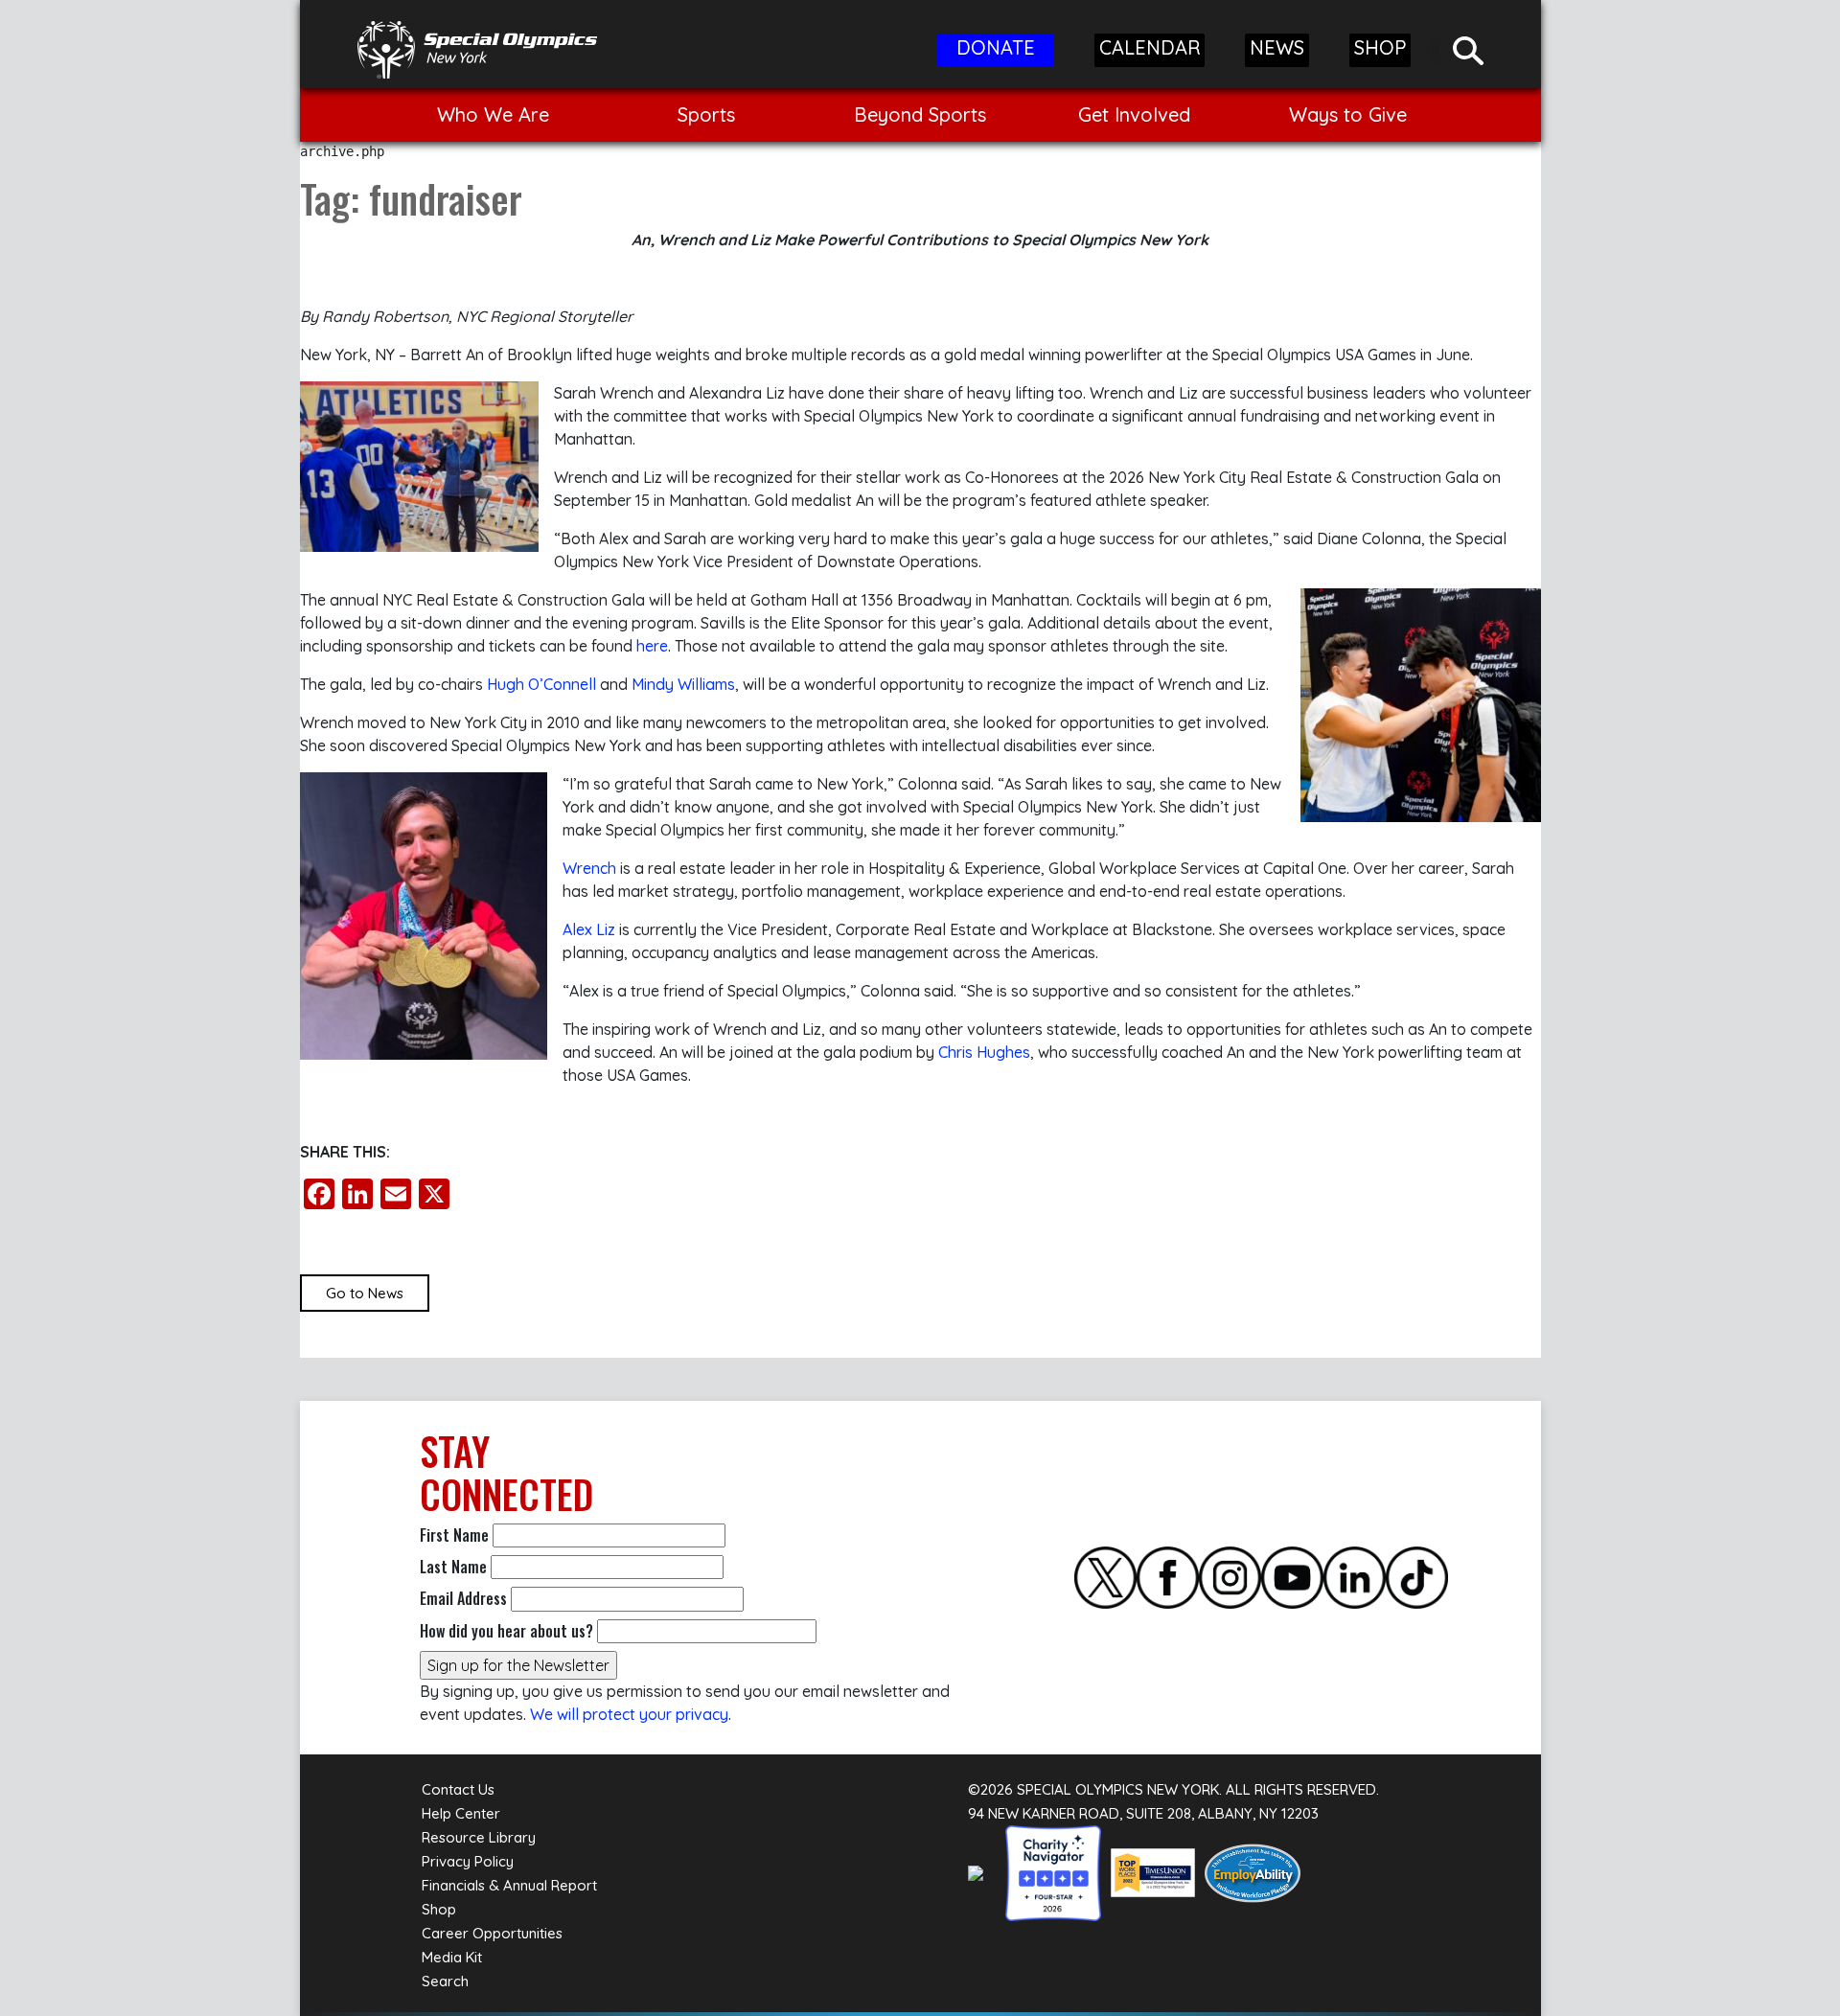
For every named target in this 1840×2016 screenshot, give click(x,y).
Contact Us (458, 1789)
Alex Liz (589, 929)
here (652, 646)
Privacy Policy (468, 1861)
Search (445, 1981)
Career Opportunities (492, 1933)
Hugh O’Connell (541, 684)
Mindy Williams (683, 684)
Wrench (589, 868)
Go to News (365, 1293)
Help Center (461, 1813)
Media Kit (452, 1957)
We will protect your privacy (629, 1714)
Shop (439, 1909)
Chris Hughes (984, 1052)
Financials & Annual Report (509, 1885)
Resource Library (479, 1837)
